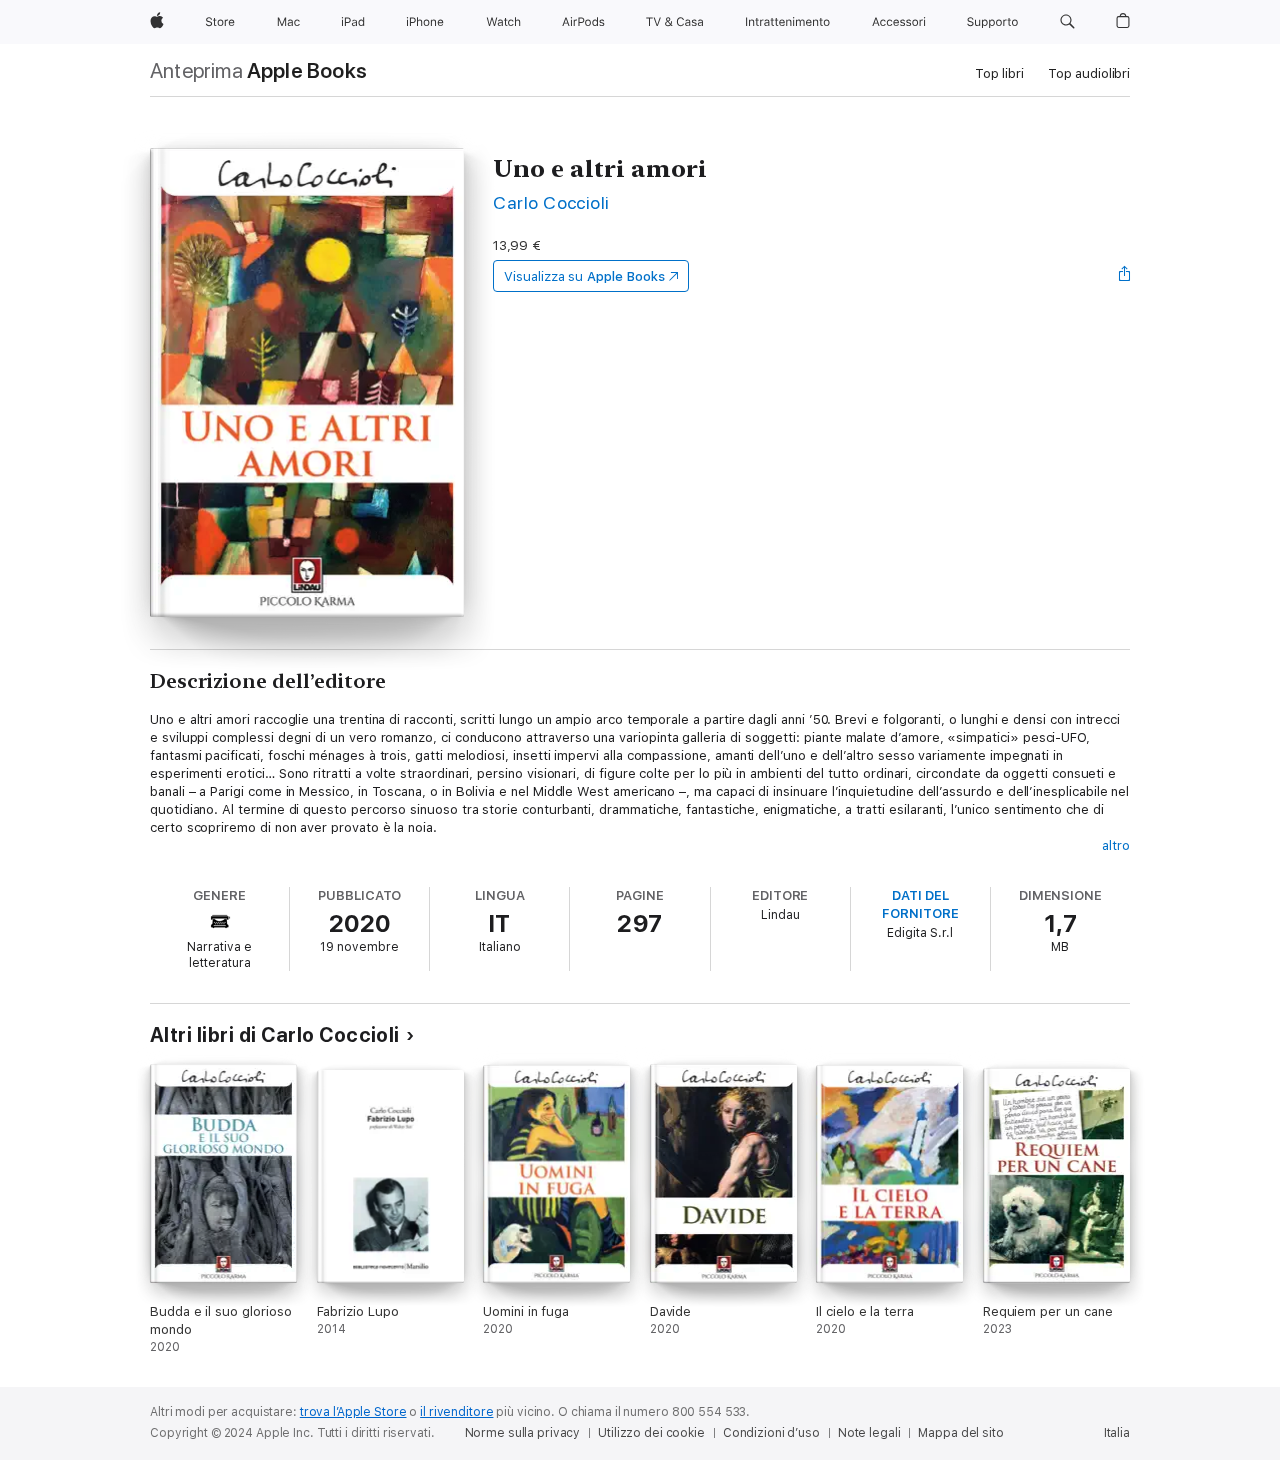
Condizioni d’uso (771, 1433)
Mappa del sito (960, 1433)
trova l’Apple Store (353, 1412)
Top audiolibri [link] (1089, 73)
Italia (1117, 1433)
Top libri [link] (999, 73)
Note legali (869, 1433)
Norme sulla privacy (523, 1433)
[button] (1067, 22)
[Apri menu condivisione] (1125, 276)
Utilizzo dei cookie (651, 1433)
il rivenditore (456, 1412)
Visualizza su (584, 276)
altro (1116, 845)
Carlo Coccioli (551, 202)
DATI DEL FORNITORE (920, 904)
